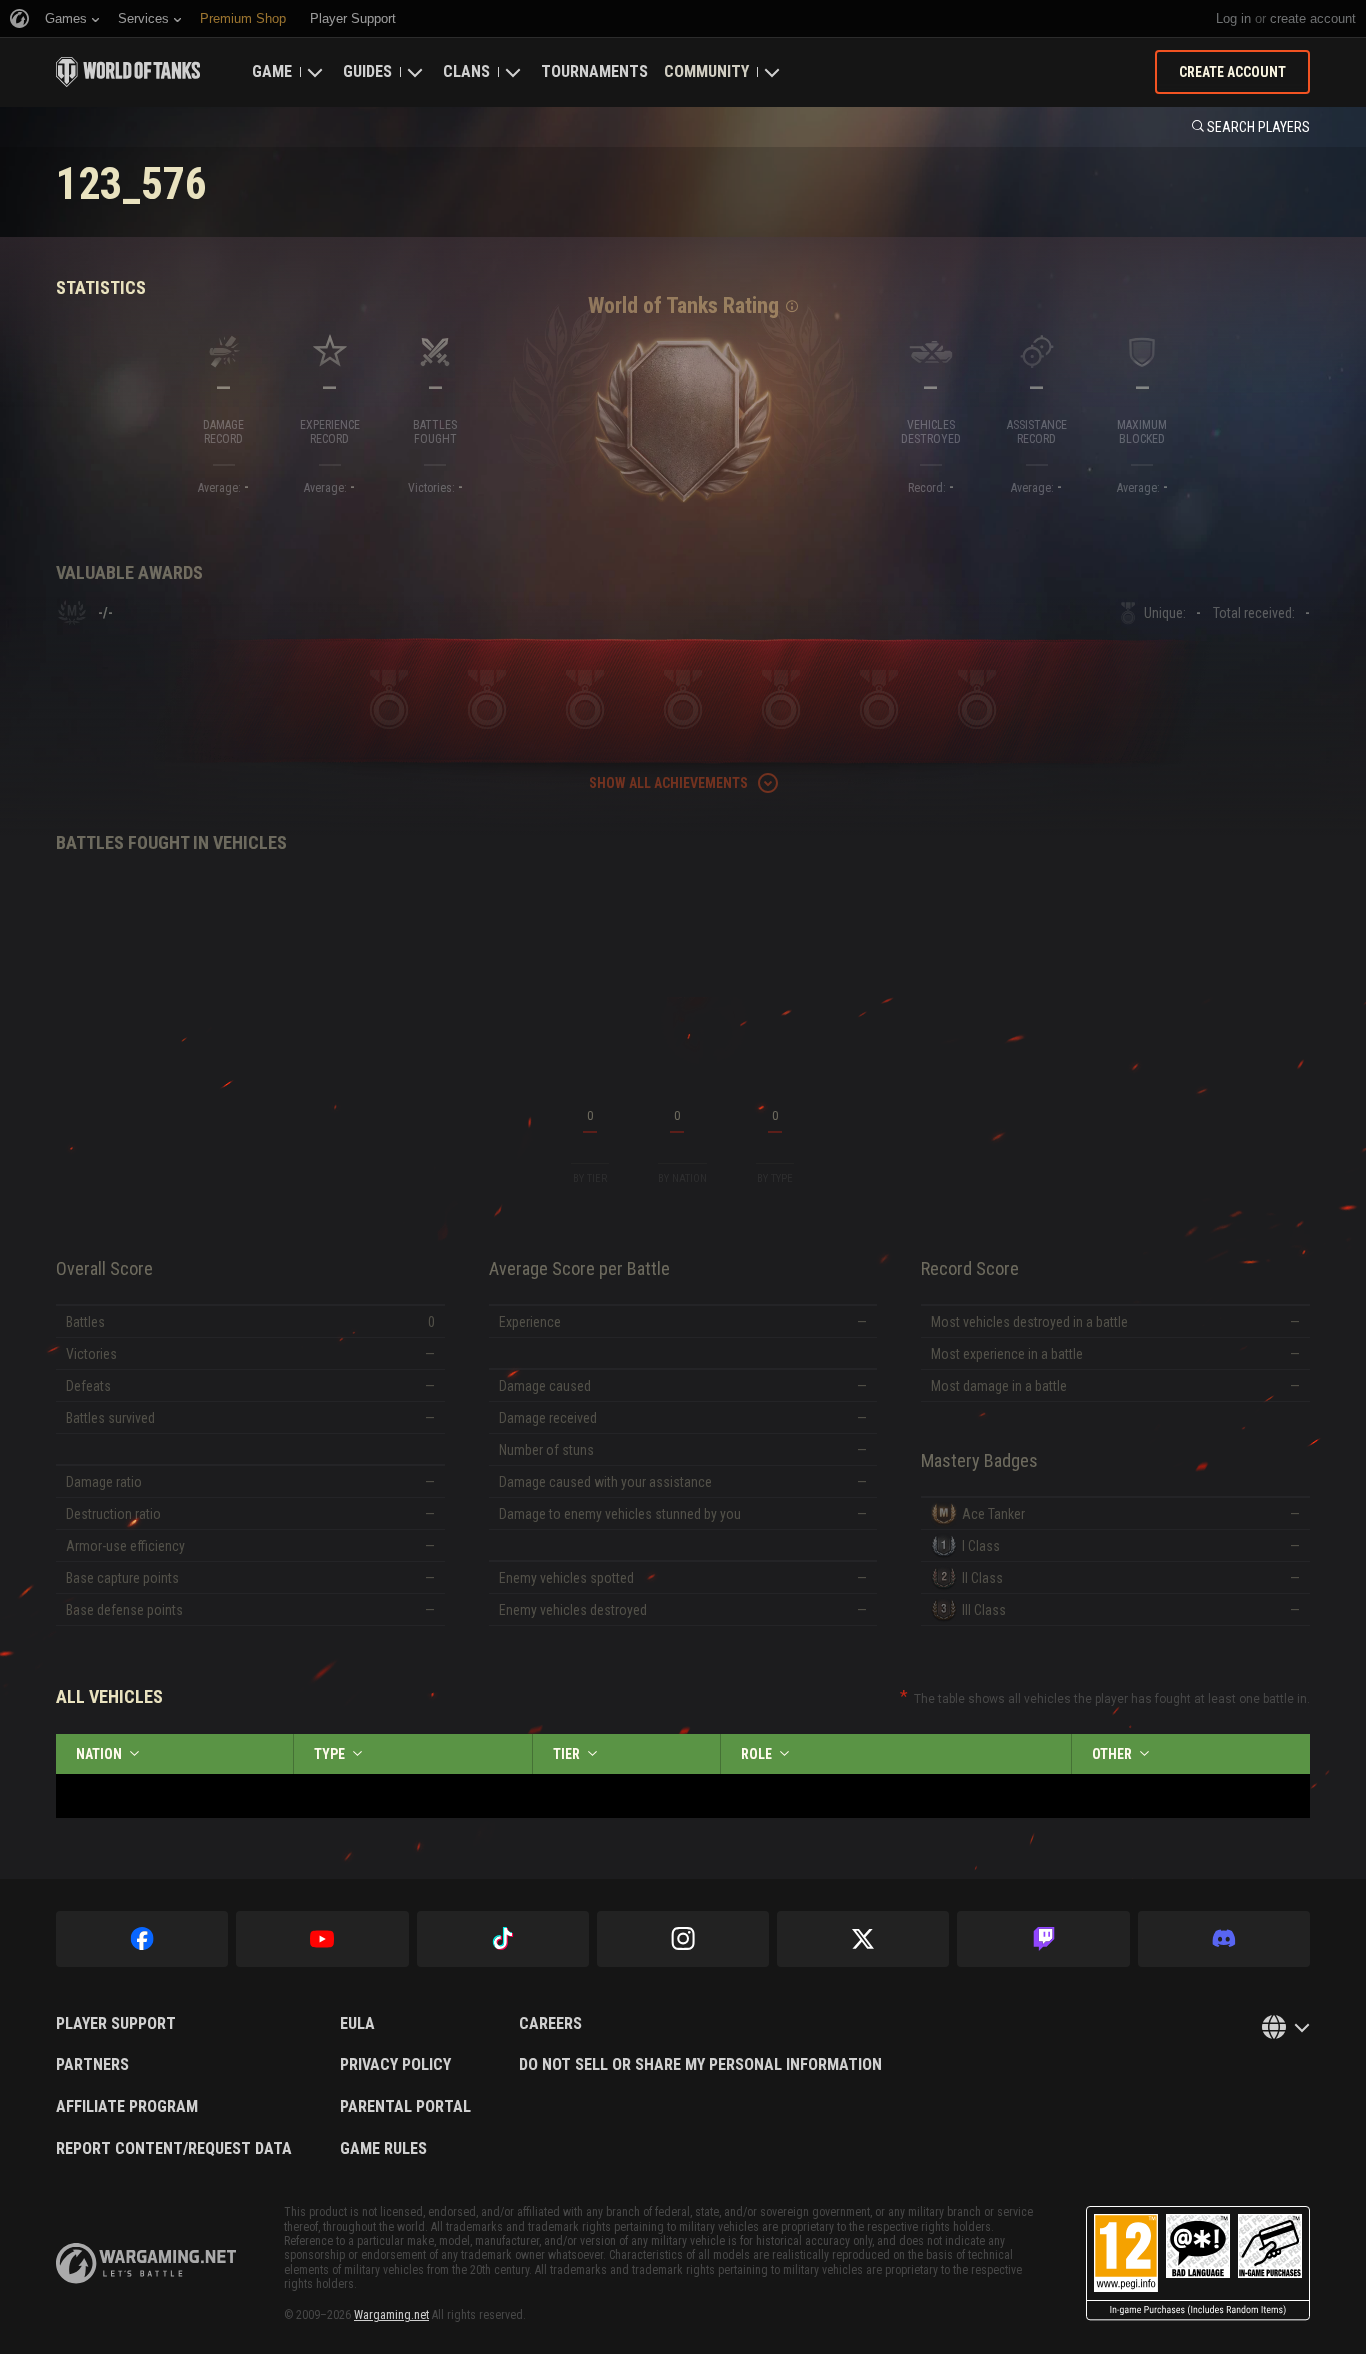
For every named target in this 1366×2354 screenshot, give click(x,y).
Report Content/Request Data (174, 2149)
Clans (466, 71)
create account (1313, 18)
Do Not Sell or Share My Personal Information (700, 2065)
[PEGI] (1198, 2263)
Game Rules (383, 2149)
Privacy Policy (395, 2065)
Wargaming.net (391, 2315)
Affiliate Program (127, 2107)
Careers (550, 2024)
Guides (367, 71)
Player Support (116, 2024)
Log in (1233, 18)
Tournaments (594, 71)
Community (706, 71)
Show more (683, 1337)
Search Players (1258, 127)
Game (272, 71)
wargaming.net (146, 2263)
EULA (357, 2024)
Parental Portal (405, 2107)
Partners (92, 2065)
